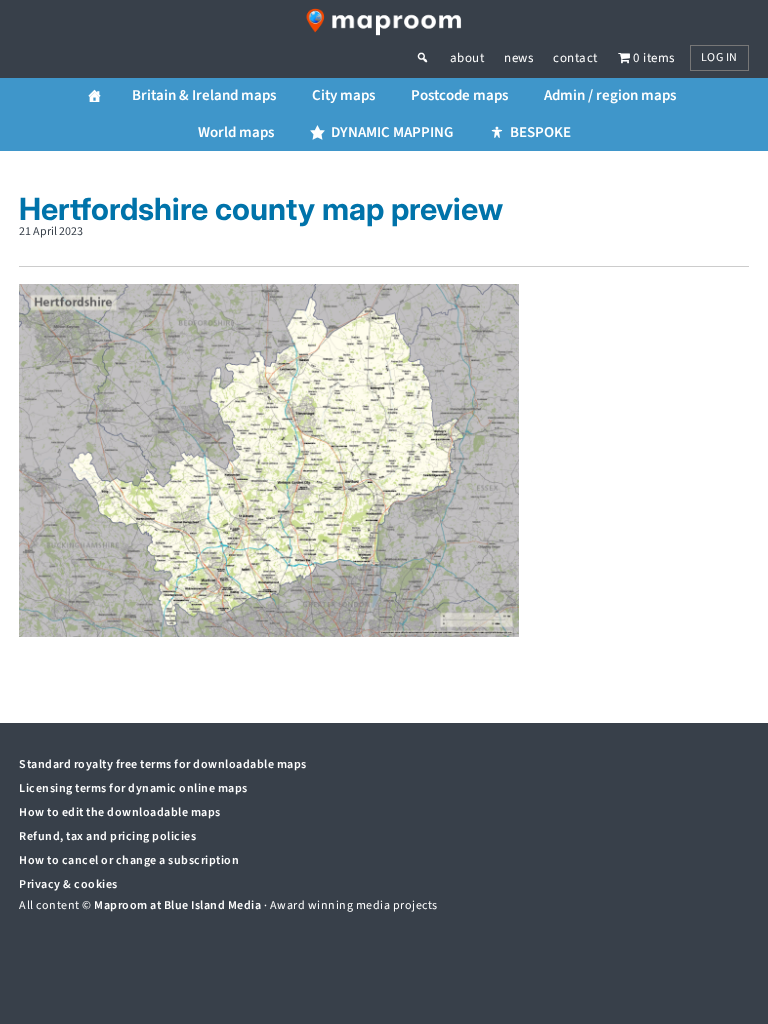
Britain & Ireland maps (204, 95)
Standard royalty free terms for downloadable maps (163, 764)
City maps (343, 95)
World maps (236, 132)
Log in (719, 57)
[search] (433, 58)
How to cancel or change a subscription (129, 860)
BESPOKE (540, 132)
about (467, 58)
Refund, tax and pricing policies (107, 836)
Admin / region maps (610, 95)
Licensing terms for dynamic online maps (133, 788)
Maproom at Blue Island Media (177, 905)
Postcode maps (459, 95)
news (518, 58)
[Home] (94, 96)
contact (575, 58)
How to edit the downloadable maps (120, 812)
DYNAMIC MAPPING (392, 132)
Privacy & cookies (68, 884)
